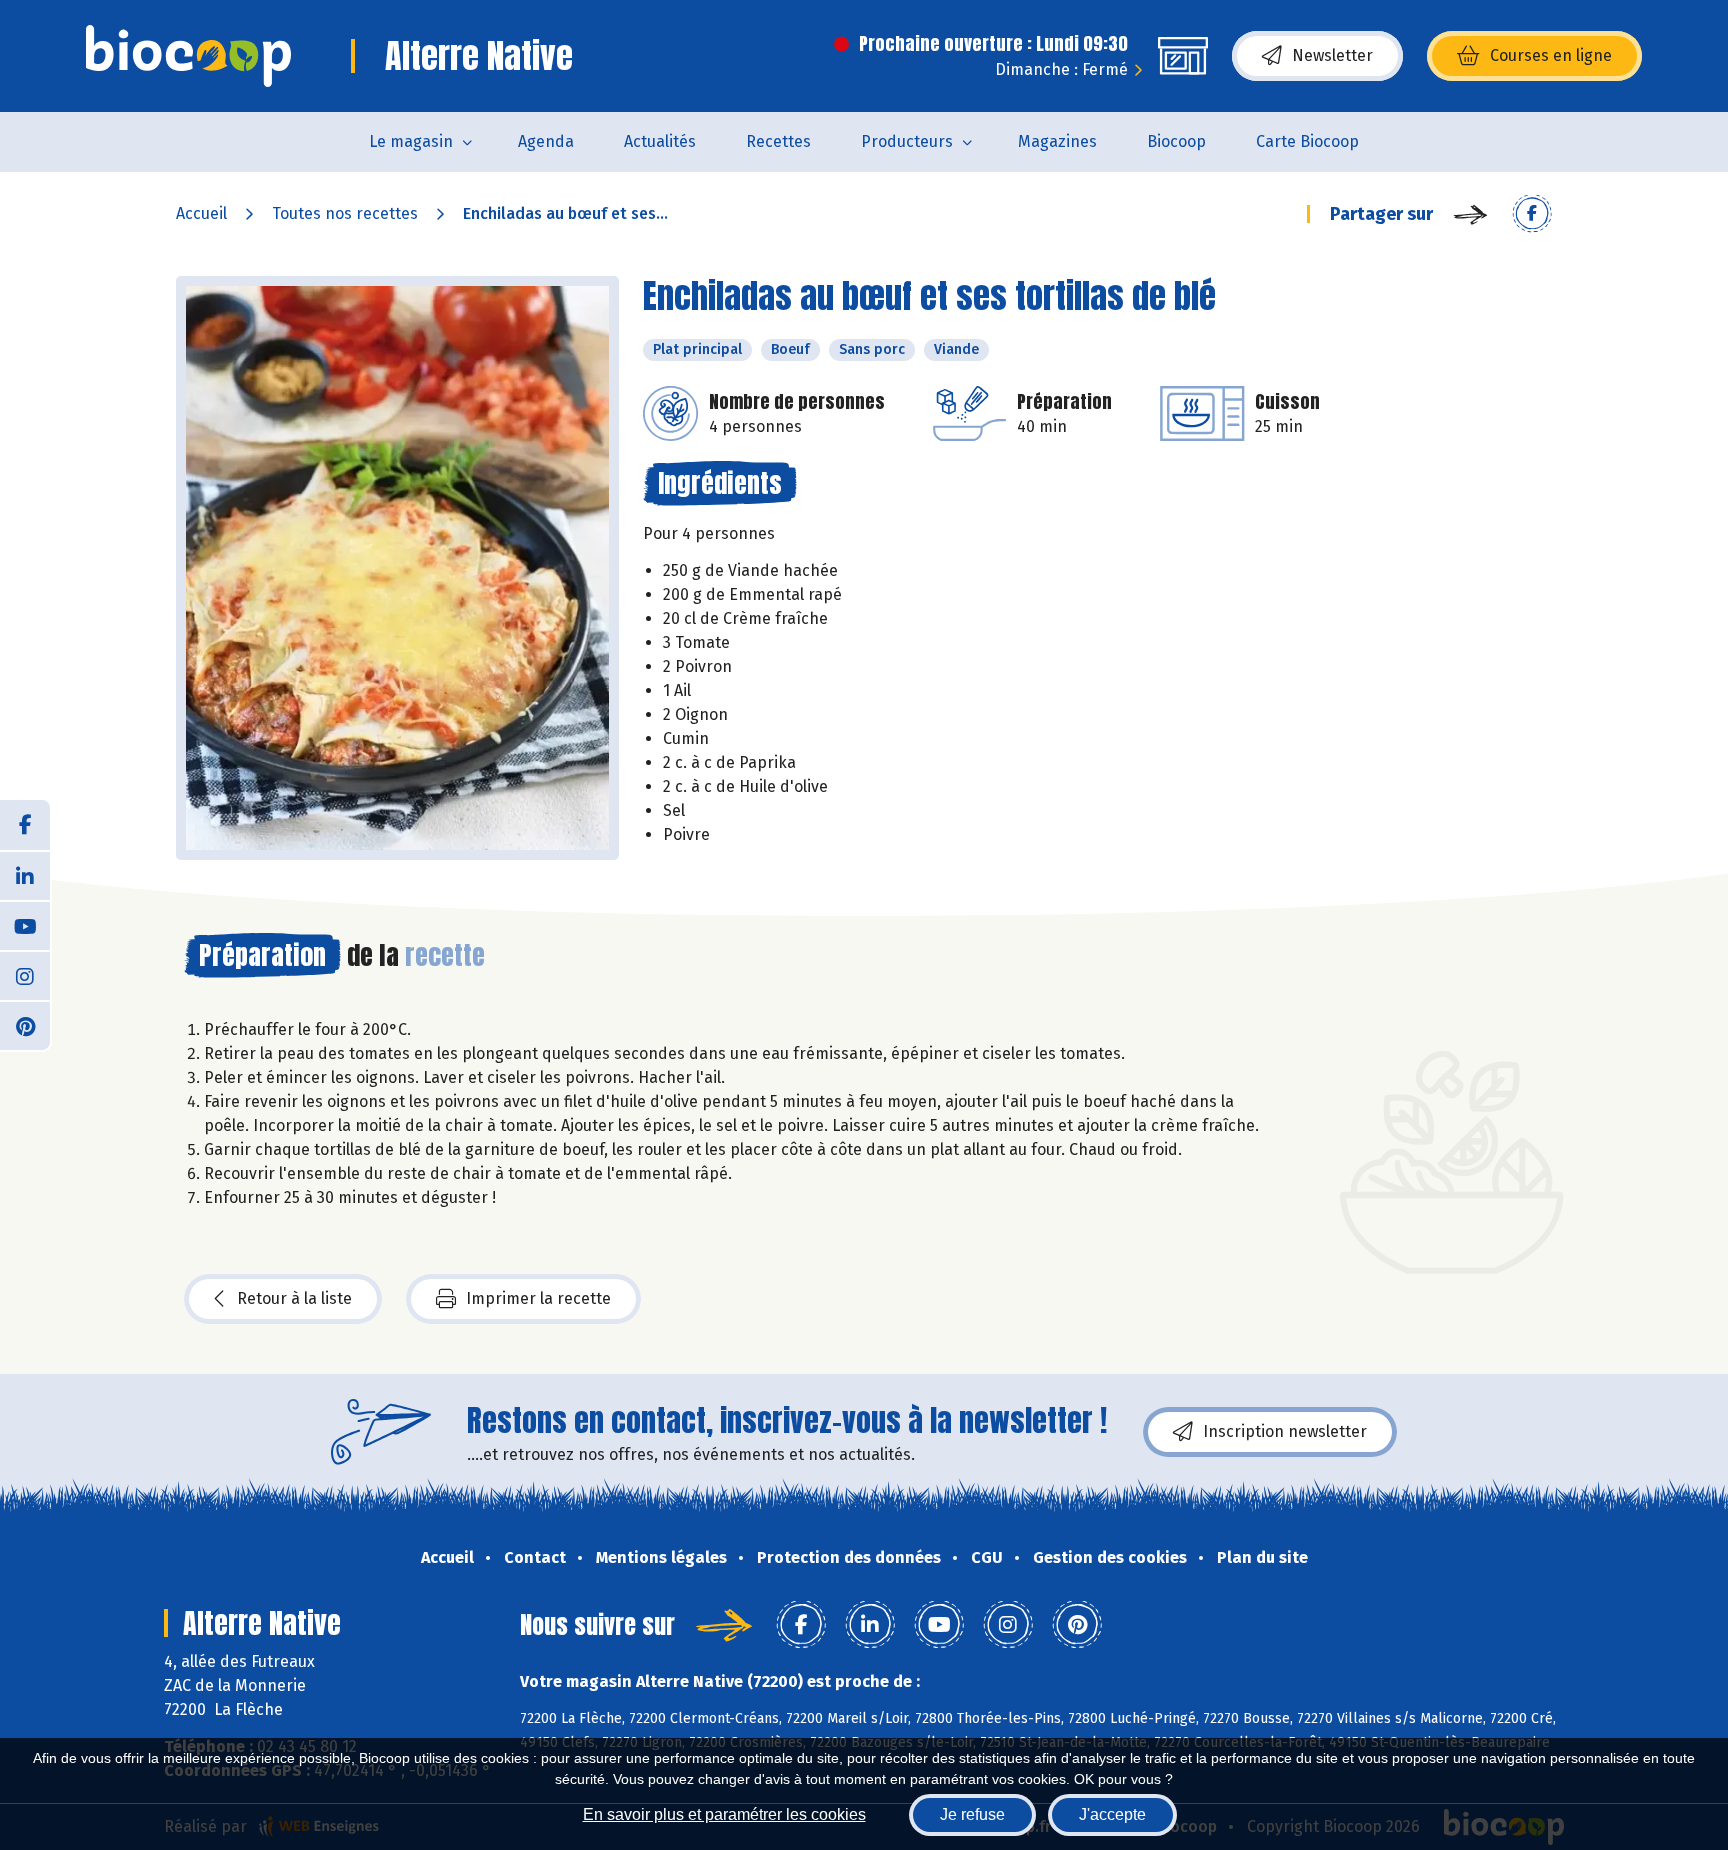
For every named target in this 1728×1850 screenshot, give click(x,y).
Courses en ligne (1551, 55)
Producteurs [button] (907, 141)
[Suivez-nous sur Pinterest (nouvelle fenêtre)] (25, 1025)
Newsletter (1332, 55)
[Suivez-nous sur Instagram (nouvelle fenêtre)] (25, 975)
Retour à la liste (294, 1298)
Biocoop (1176, 141)
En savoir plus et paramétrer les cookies (724, 1814)
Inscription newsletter (1285, 1431)
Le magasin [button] (411, 141)
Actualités (660, 141)
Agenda (546, 141)
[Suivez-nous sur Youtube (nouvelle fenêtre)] (25, 925)
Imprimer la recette (538, 1298)
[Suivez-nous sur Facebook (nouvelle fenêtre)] (25, 825)
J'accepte (1112, 1814)
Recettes (778, 141)
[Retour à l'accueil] (188, 56)
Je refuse (972, 1814)
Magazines (1057, 141)
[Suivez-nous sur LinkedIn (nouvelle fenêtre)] (25, 875)
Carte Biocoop (1307, 141)
